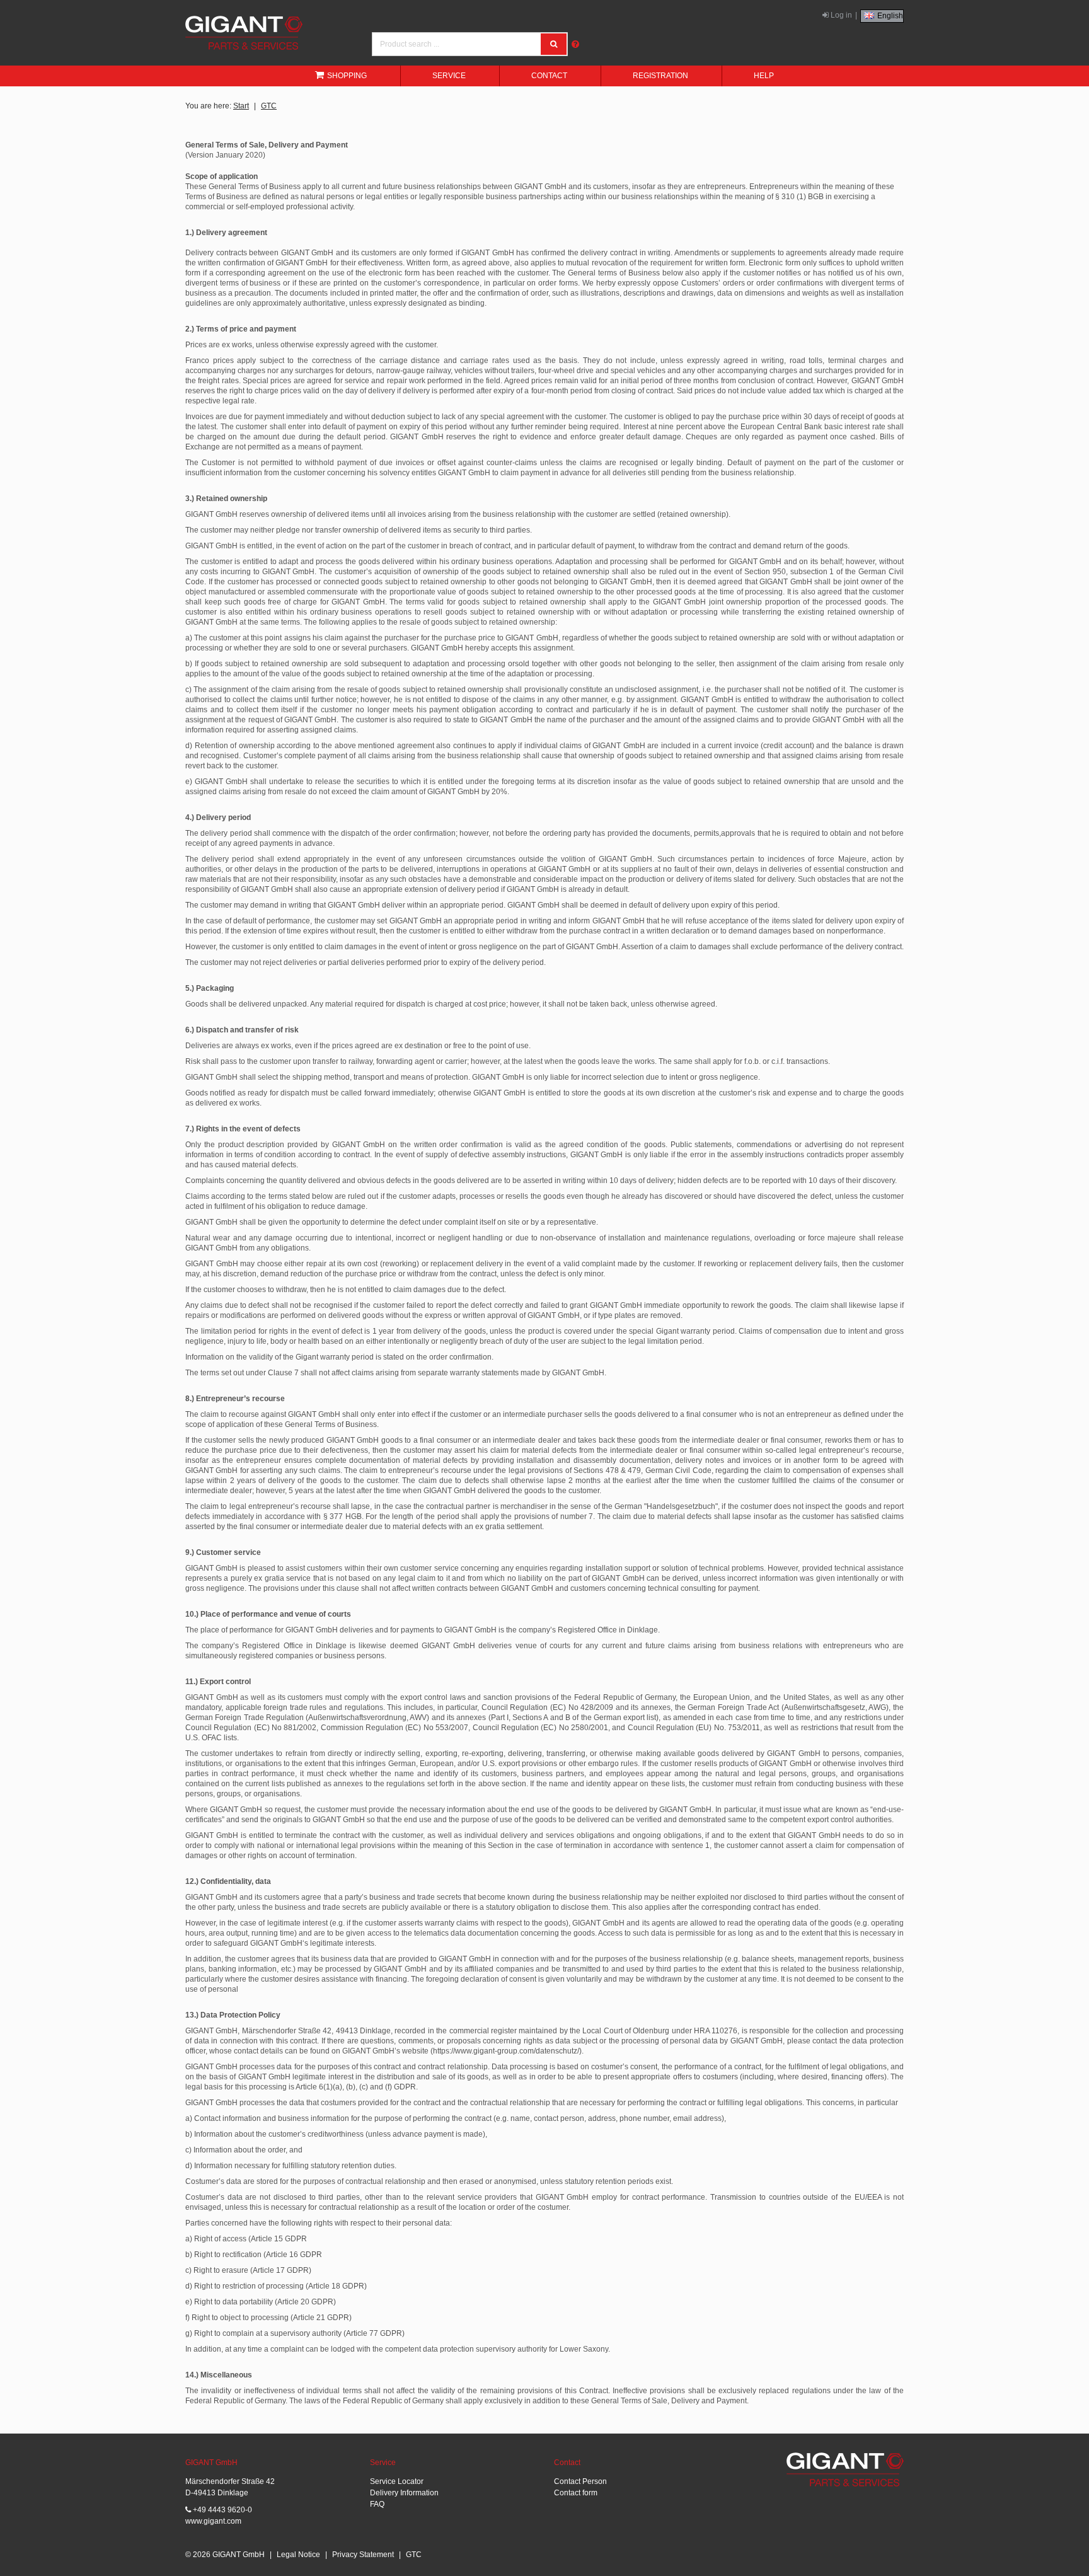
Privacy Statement (363, 2555)
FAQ (377, 2504)
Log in (840, 15)
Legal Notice (298, 2555)
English (889, 16)
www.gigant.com (213, 2521)
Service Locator (397, 2481)
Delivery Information (404, 2493)
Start (241, 106)
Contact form (576, 2493)
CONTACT (549, 76)
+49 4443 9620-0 (222, 2510)
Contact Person (580, 2481)
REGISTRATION (660, 76)
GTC (269, 106)
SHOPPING (347, 76)
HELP (764, 76)
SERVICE (449, 76)
